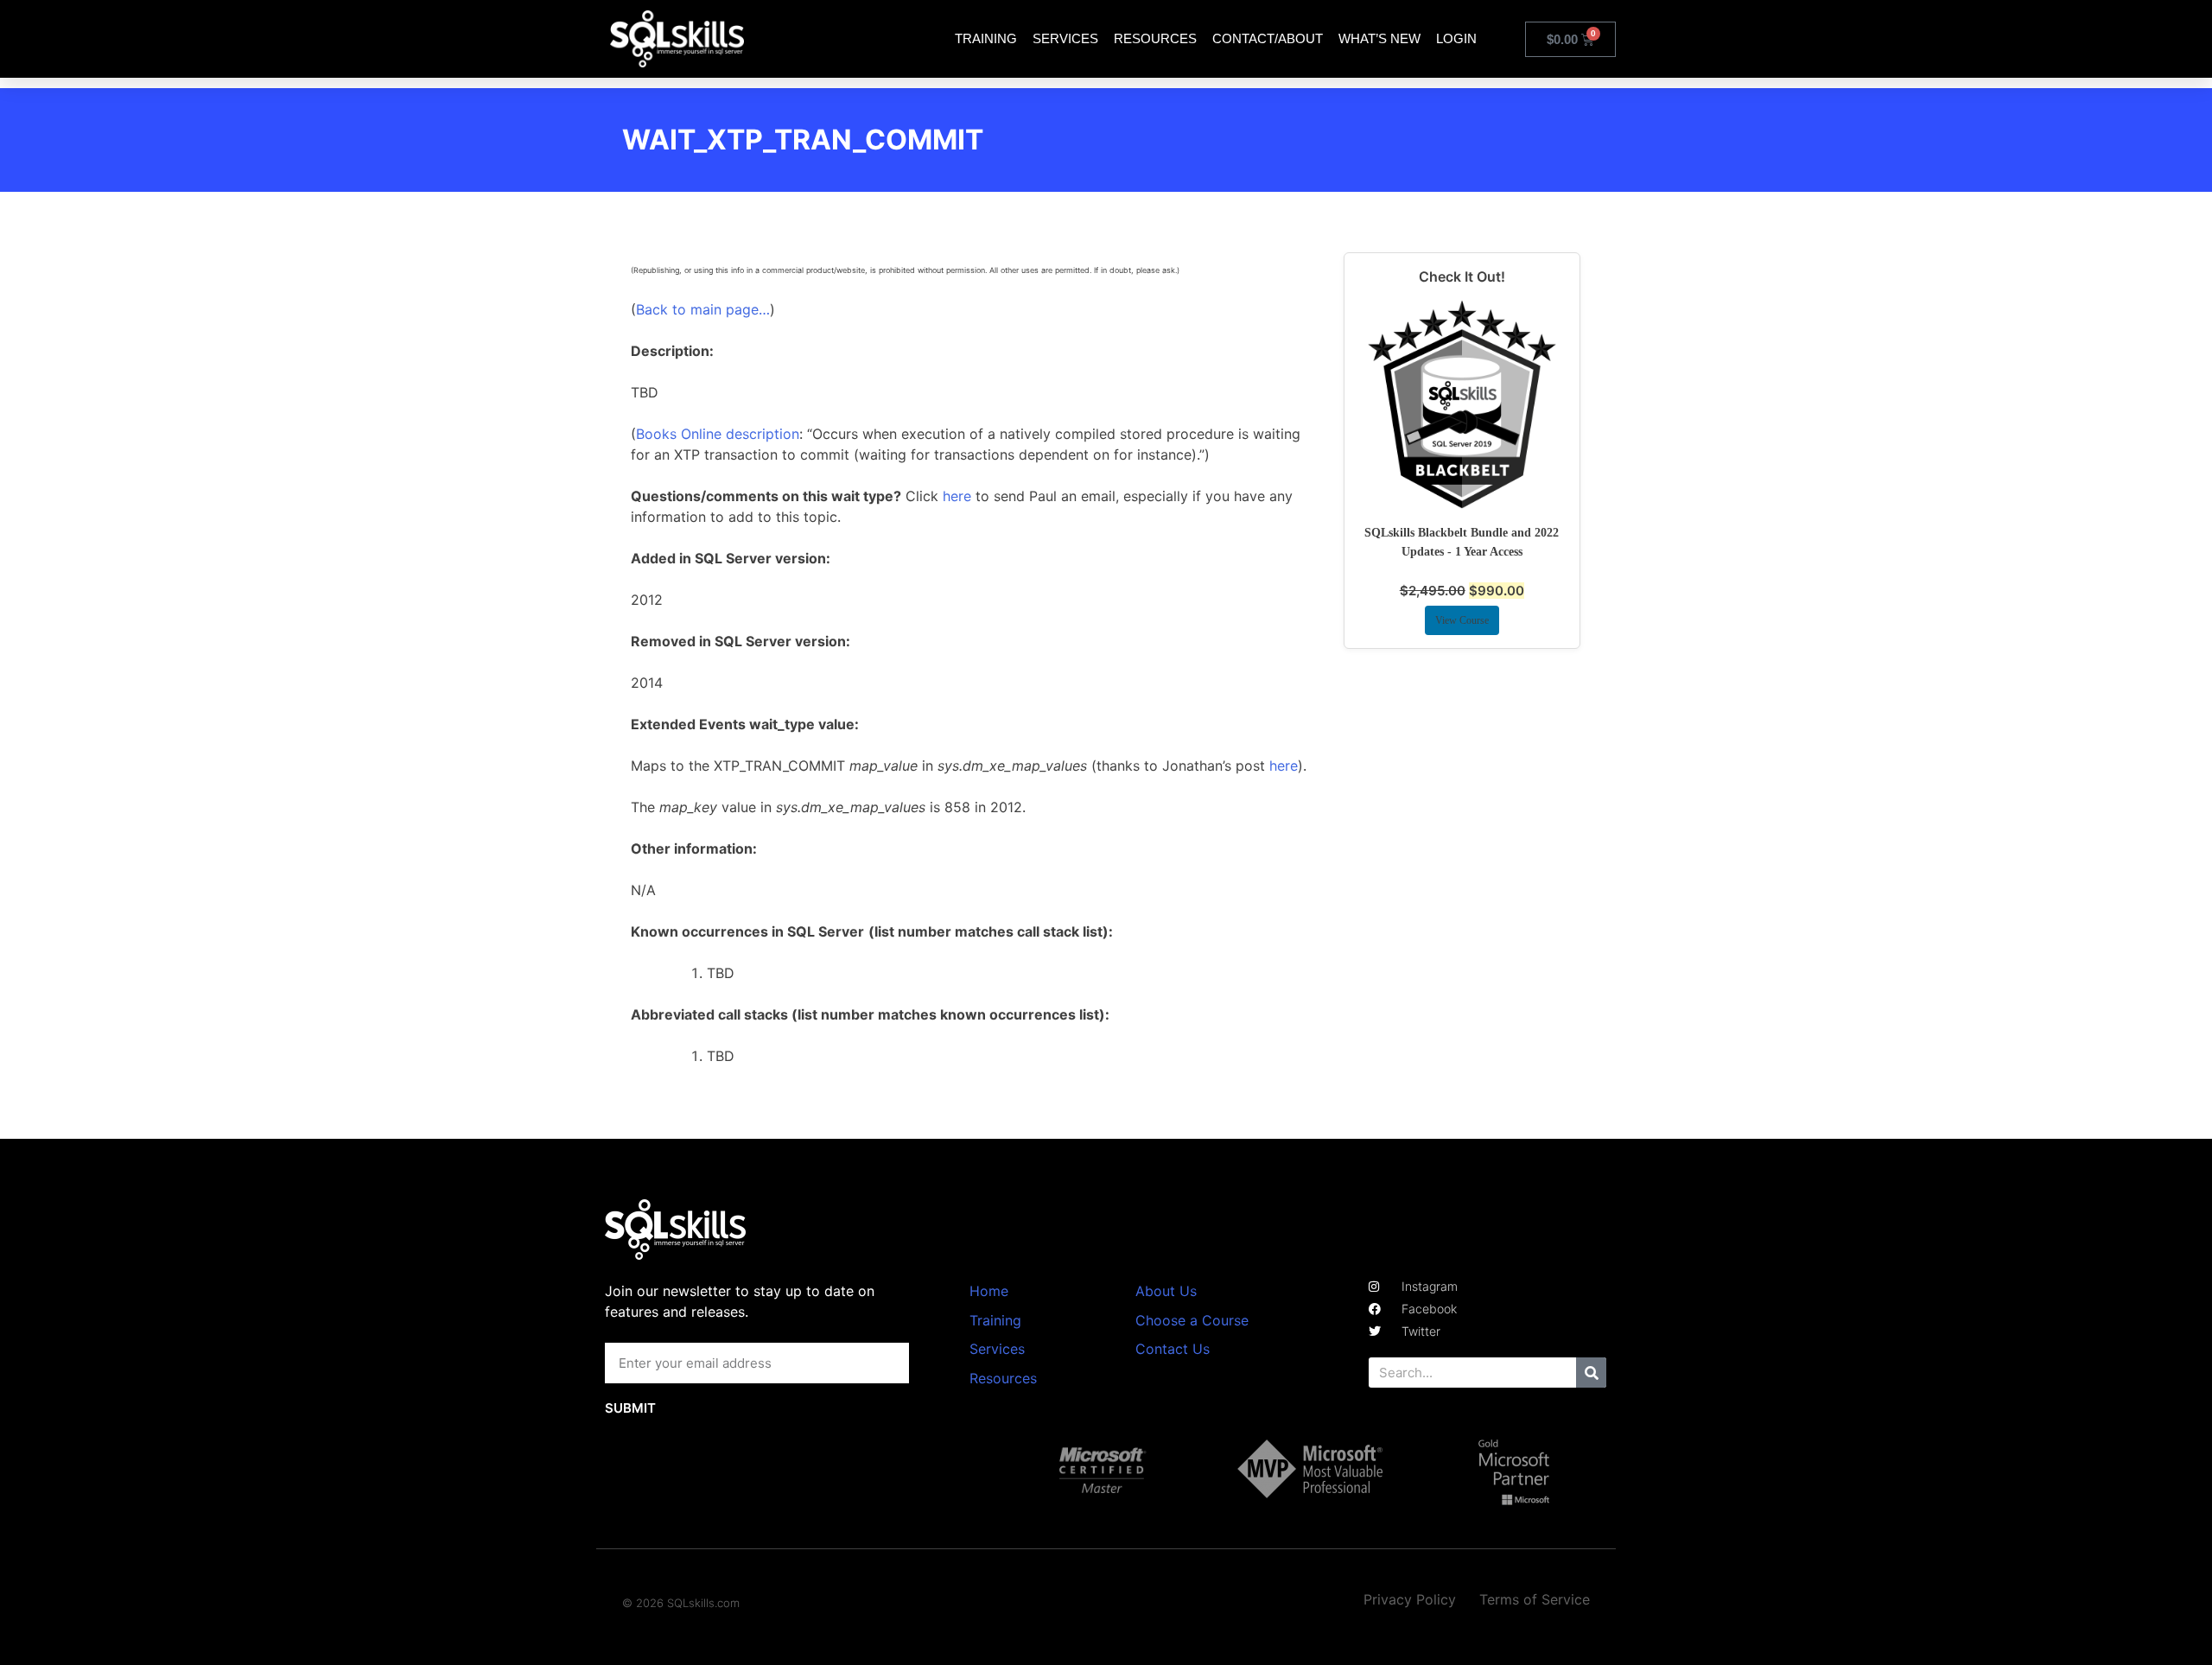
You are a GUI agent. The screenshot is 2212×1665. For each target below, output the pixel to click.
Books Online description (718, 434)
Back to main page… (703, 309)
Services (1065, 38)
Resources (1155, 38)
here (957, 496)
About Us (1166, 1291)
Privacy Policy (1410, 1599)
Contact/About (1268, 38)
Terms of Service (1535, 1599)
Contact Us (1173, 1349)
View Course (1462, 620)
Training (986, 38)
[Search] (1591, 1373)
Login (1456, 38)
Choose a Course (1192, 1320)
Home (989, 1291)
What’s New (1379, 38)
